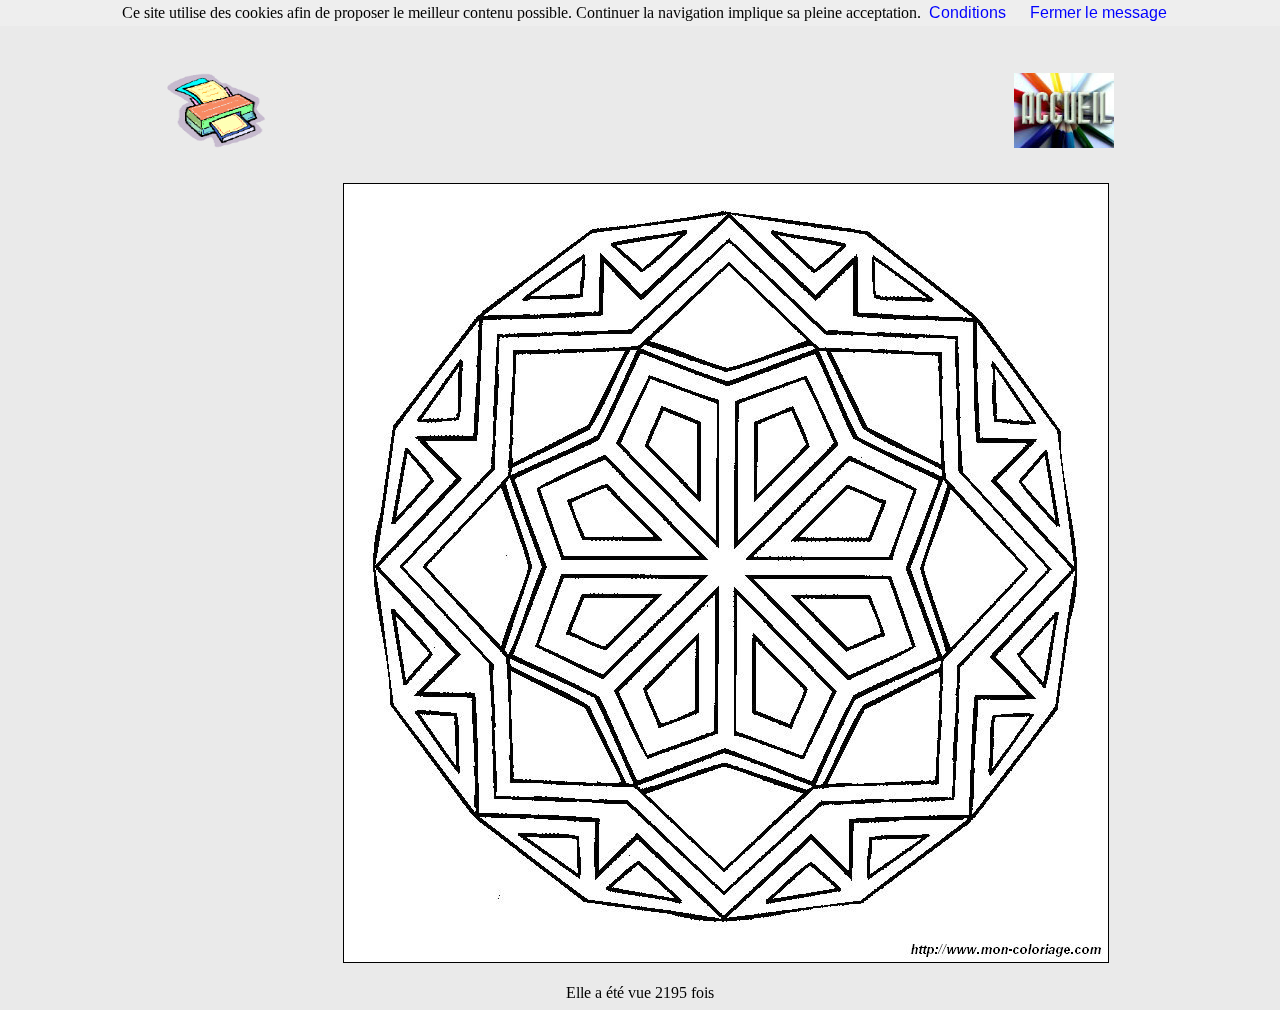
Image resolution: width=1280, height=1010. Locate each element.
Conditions (967, 12)
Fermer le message (1098, 12)
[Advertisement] (646, 110)
